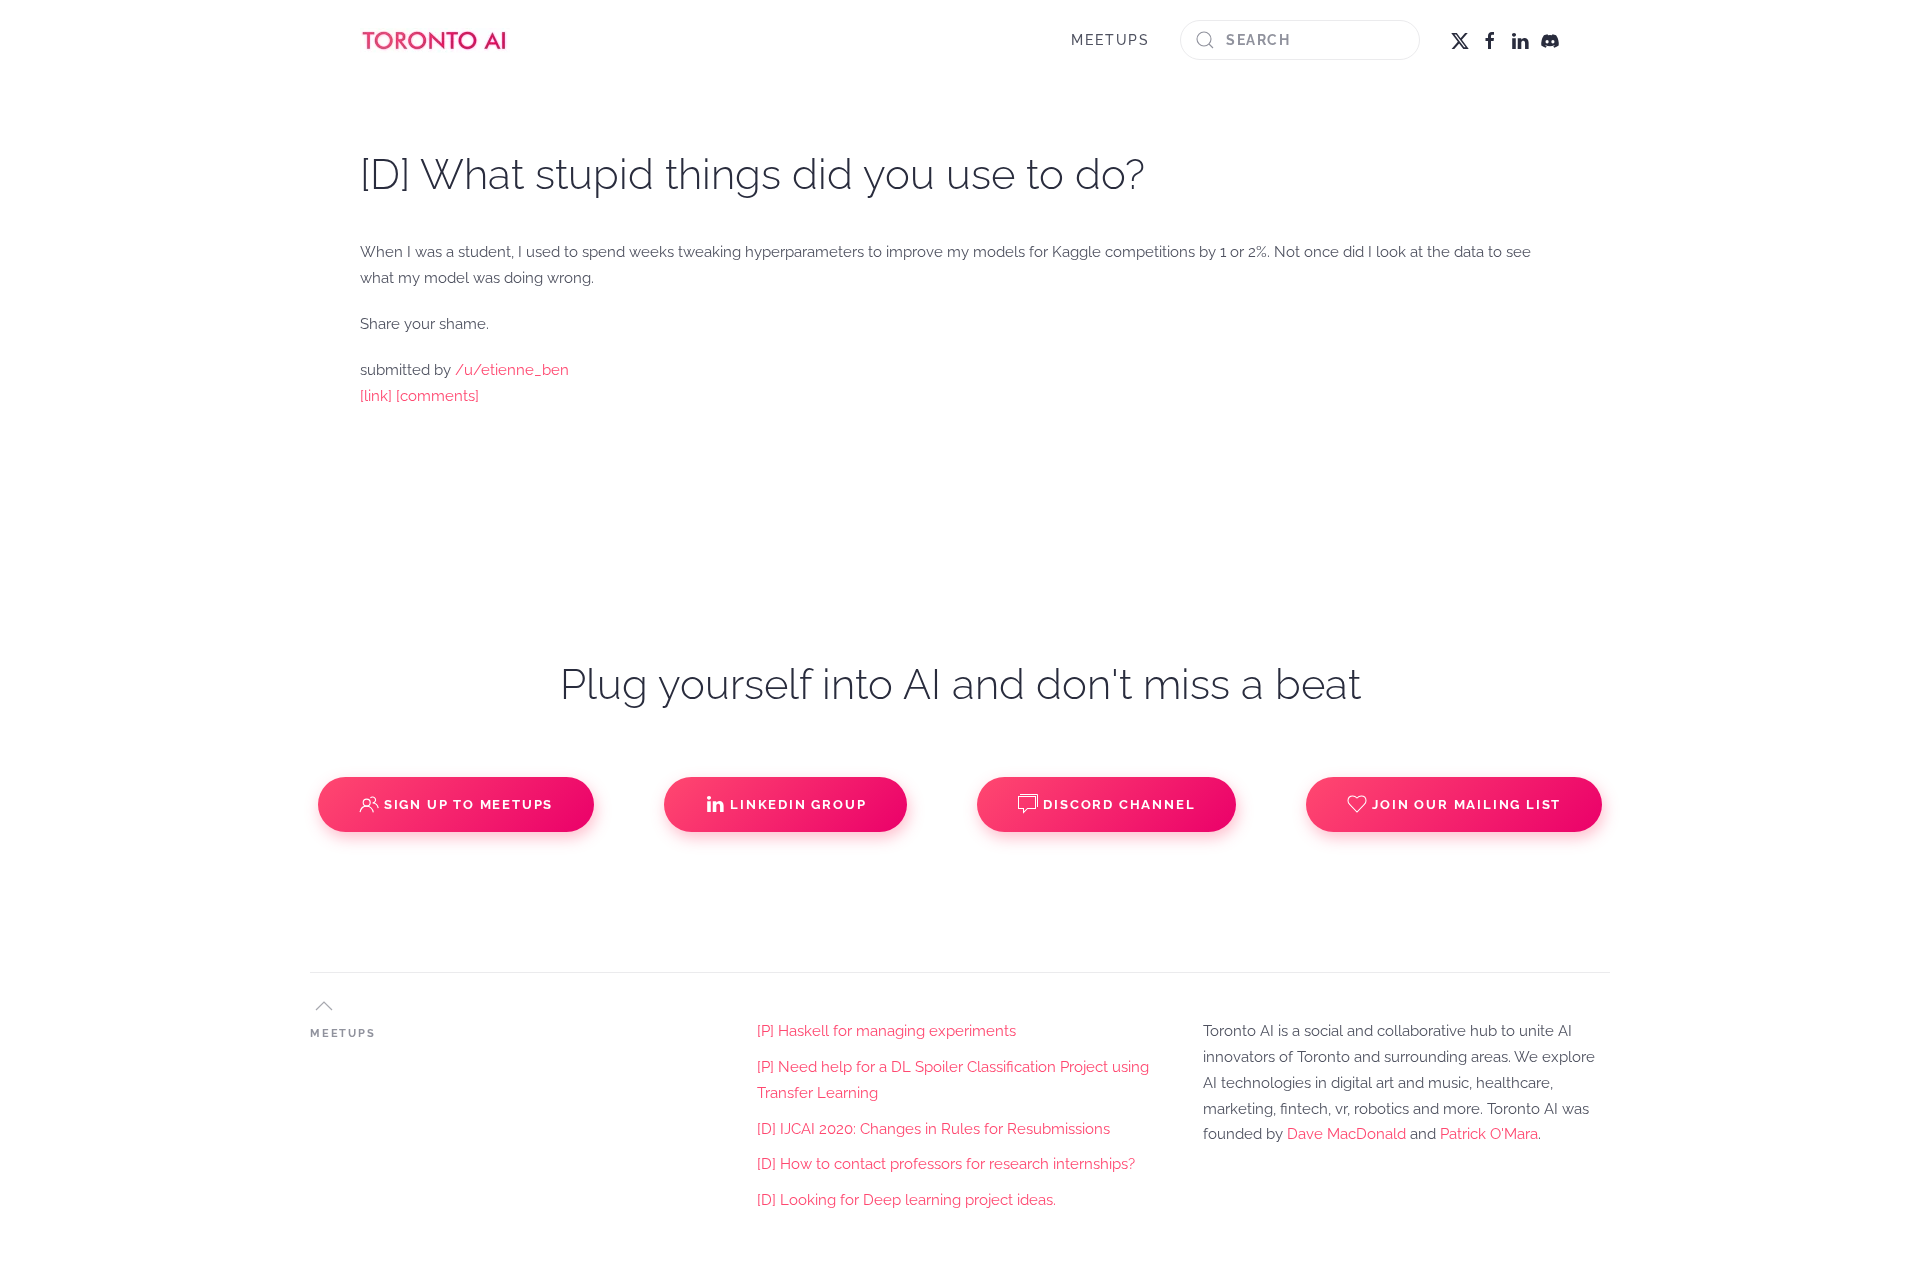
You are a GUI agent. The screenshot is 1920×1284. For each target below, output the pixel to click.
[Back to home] (435, 40)
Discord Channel (1119, 804)
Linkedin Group (798, 804)
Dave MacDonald (1346, 1134)
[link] (376, 396)
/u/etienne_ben (512, 370)
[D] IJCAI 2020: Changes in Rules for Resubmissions (933, 1129)
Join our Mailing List (1466, 804)
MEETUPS (1110, 40)
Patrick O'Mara (1489, 1134)
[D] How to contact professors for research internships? (946, 1164)
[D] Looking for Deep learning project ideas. (906, 1200)
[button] (324, 1006)
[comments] (437, 396)
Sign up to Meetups (468, 804)
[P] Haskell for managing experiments (886, 1031)
